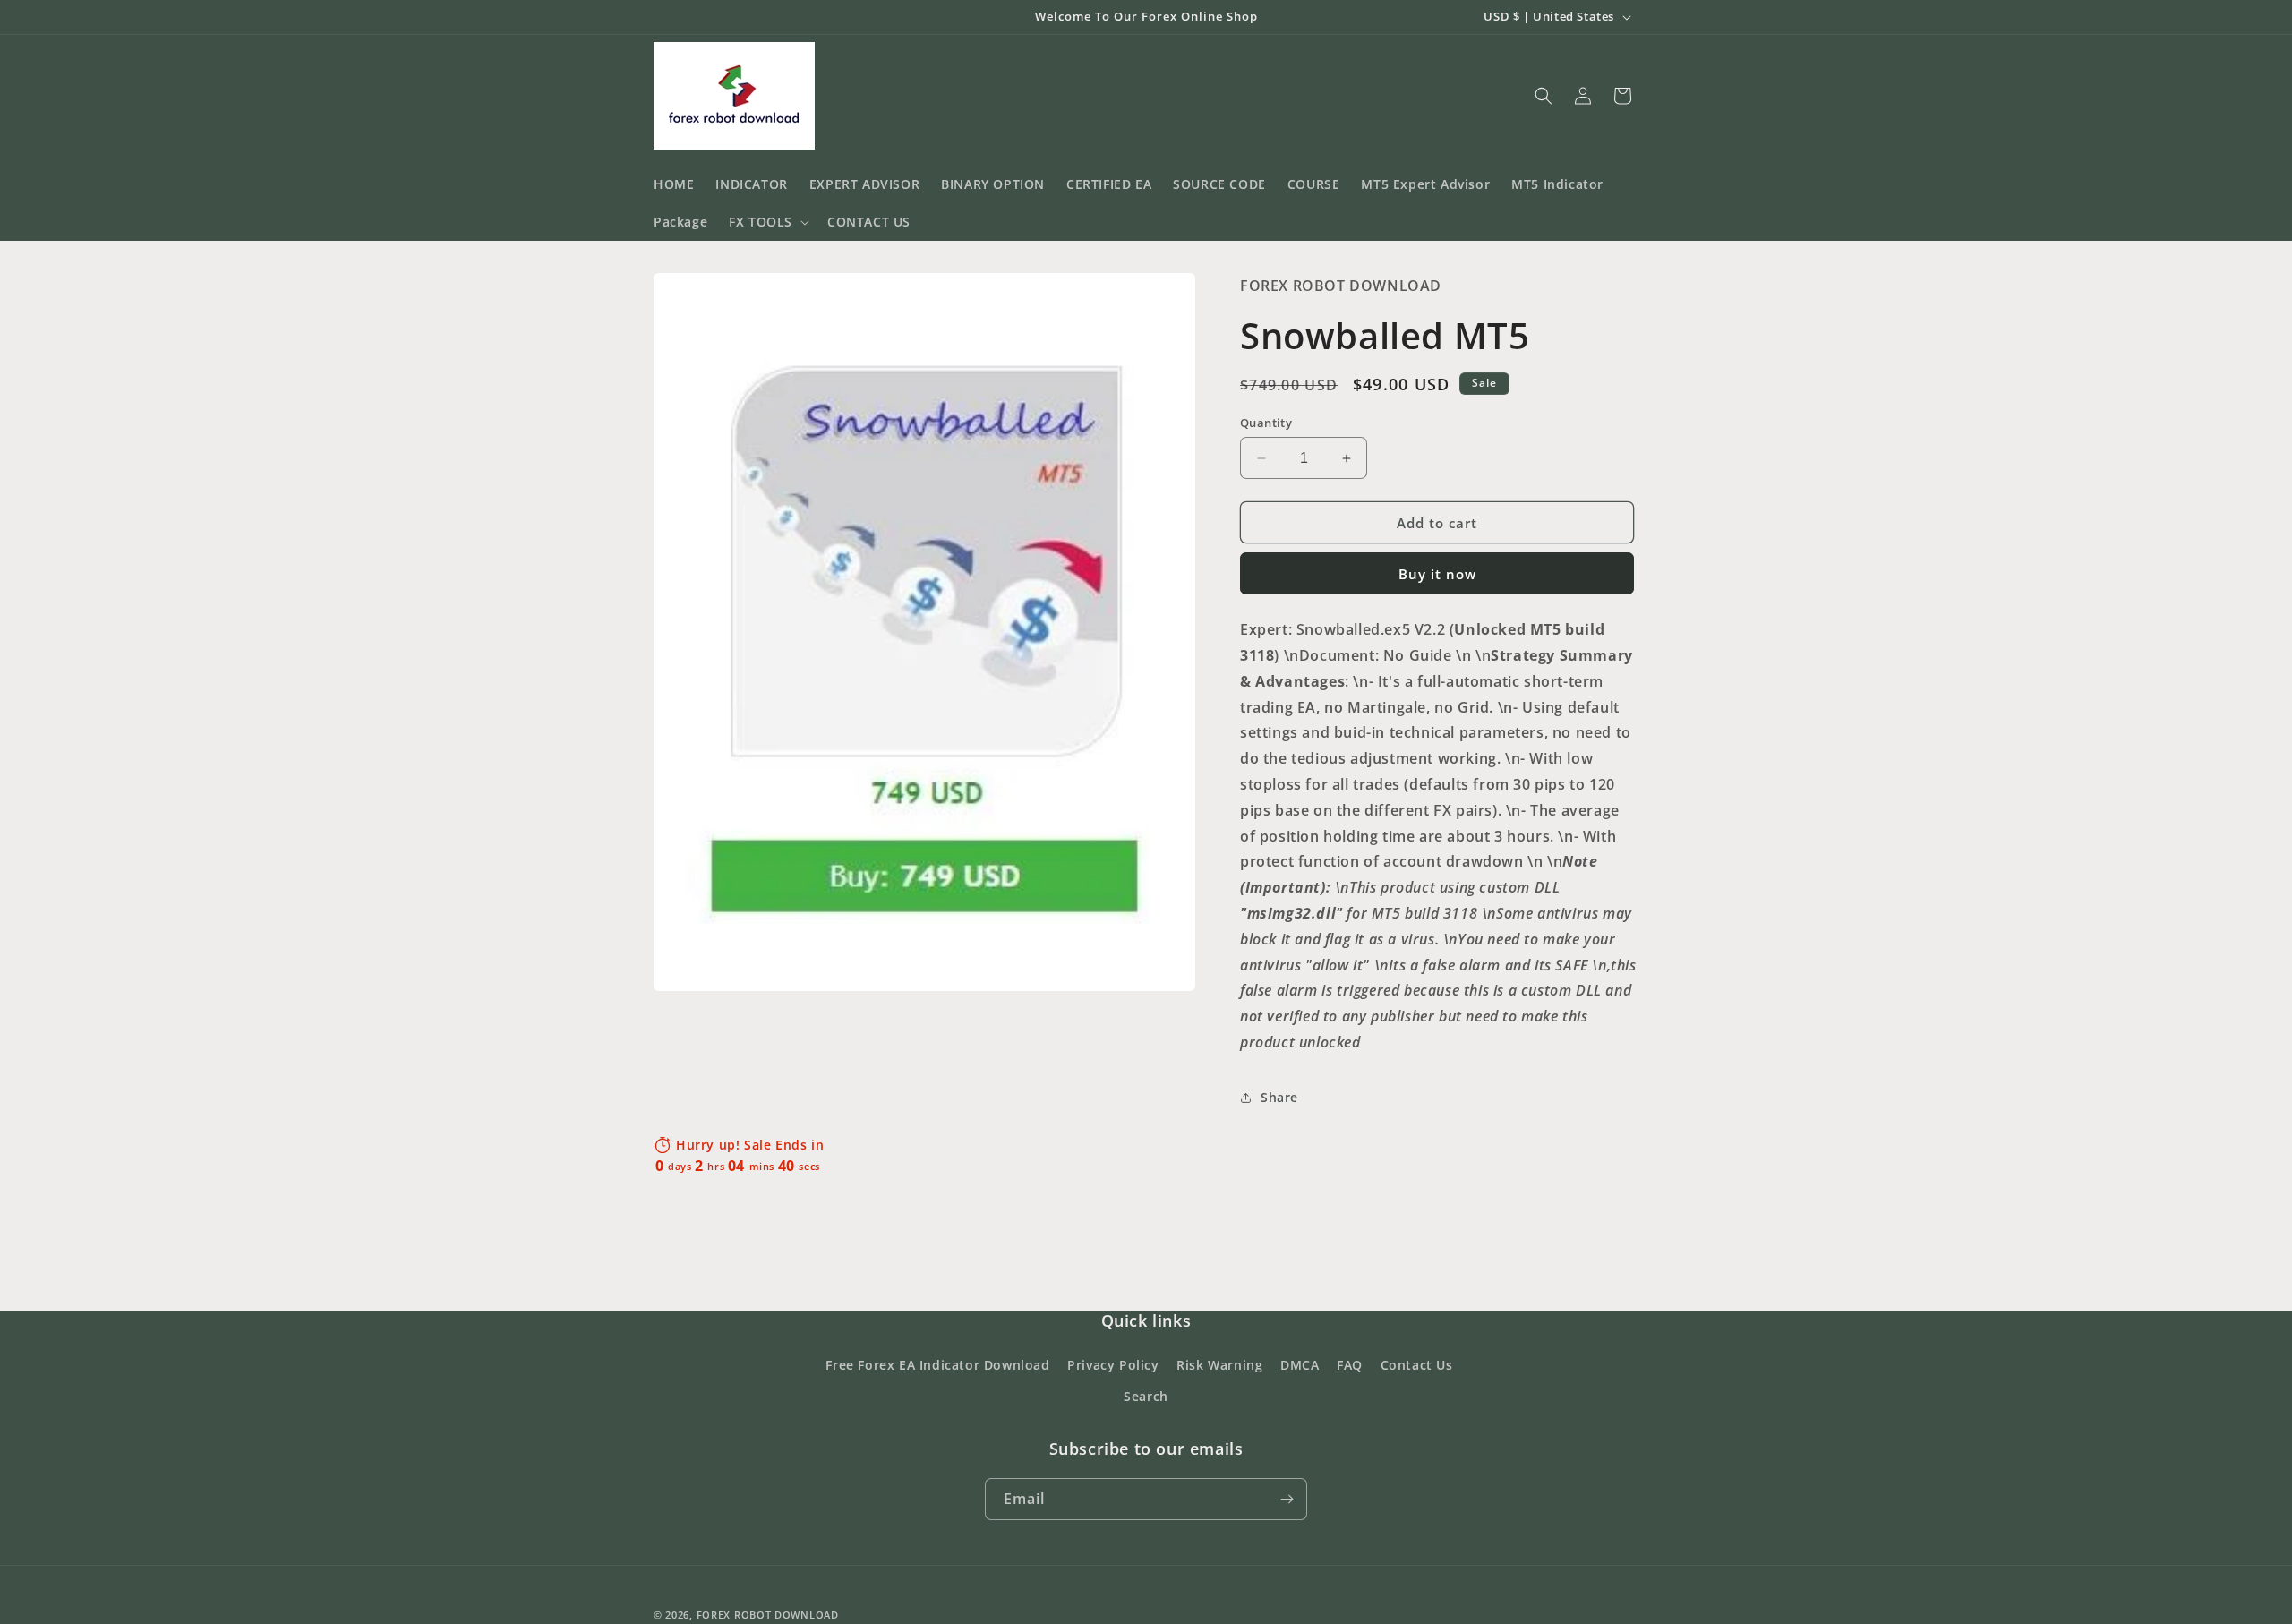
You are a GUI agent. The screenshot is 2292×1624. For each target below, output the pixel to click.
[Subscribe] (1287, 1499)
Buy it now (1437, 574)
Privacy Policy (1113, 1365)
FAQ (1350, 1365)
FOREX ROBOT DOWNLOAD (768, 1615)
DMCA (1300, 1365)
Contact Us (1417, 1365)
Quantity (1266, 423)
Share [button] (1279, 1097)
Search (1146, 1396)
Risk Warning (1219, 1365)
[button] (767, 222)
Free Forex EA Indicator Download (937, 1365)
